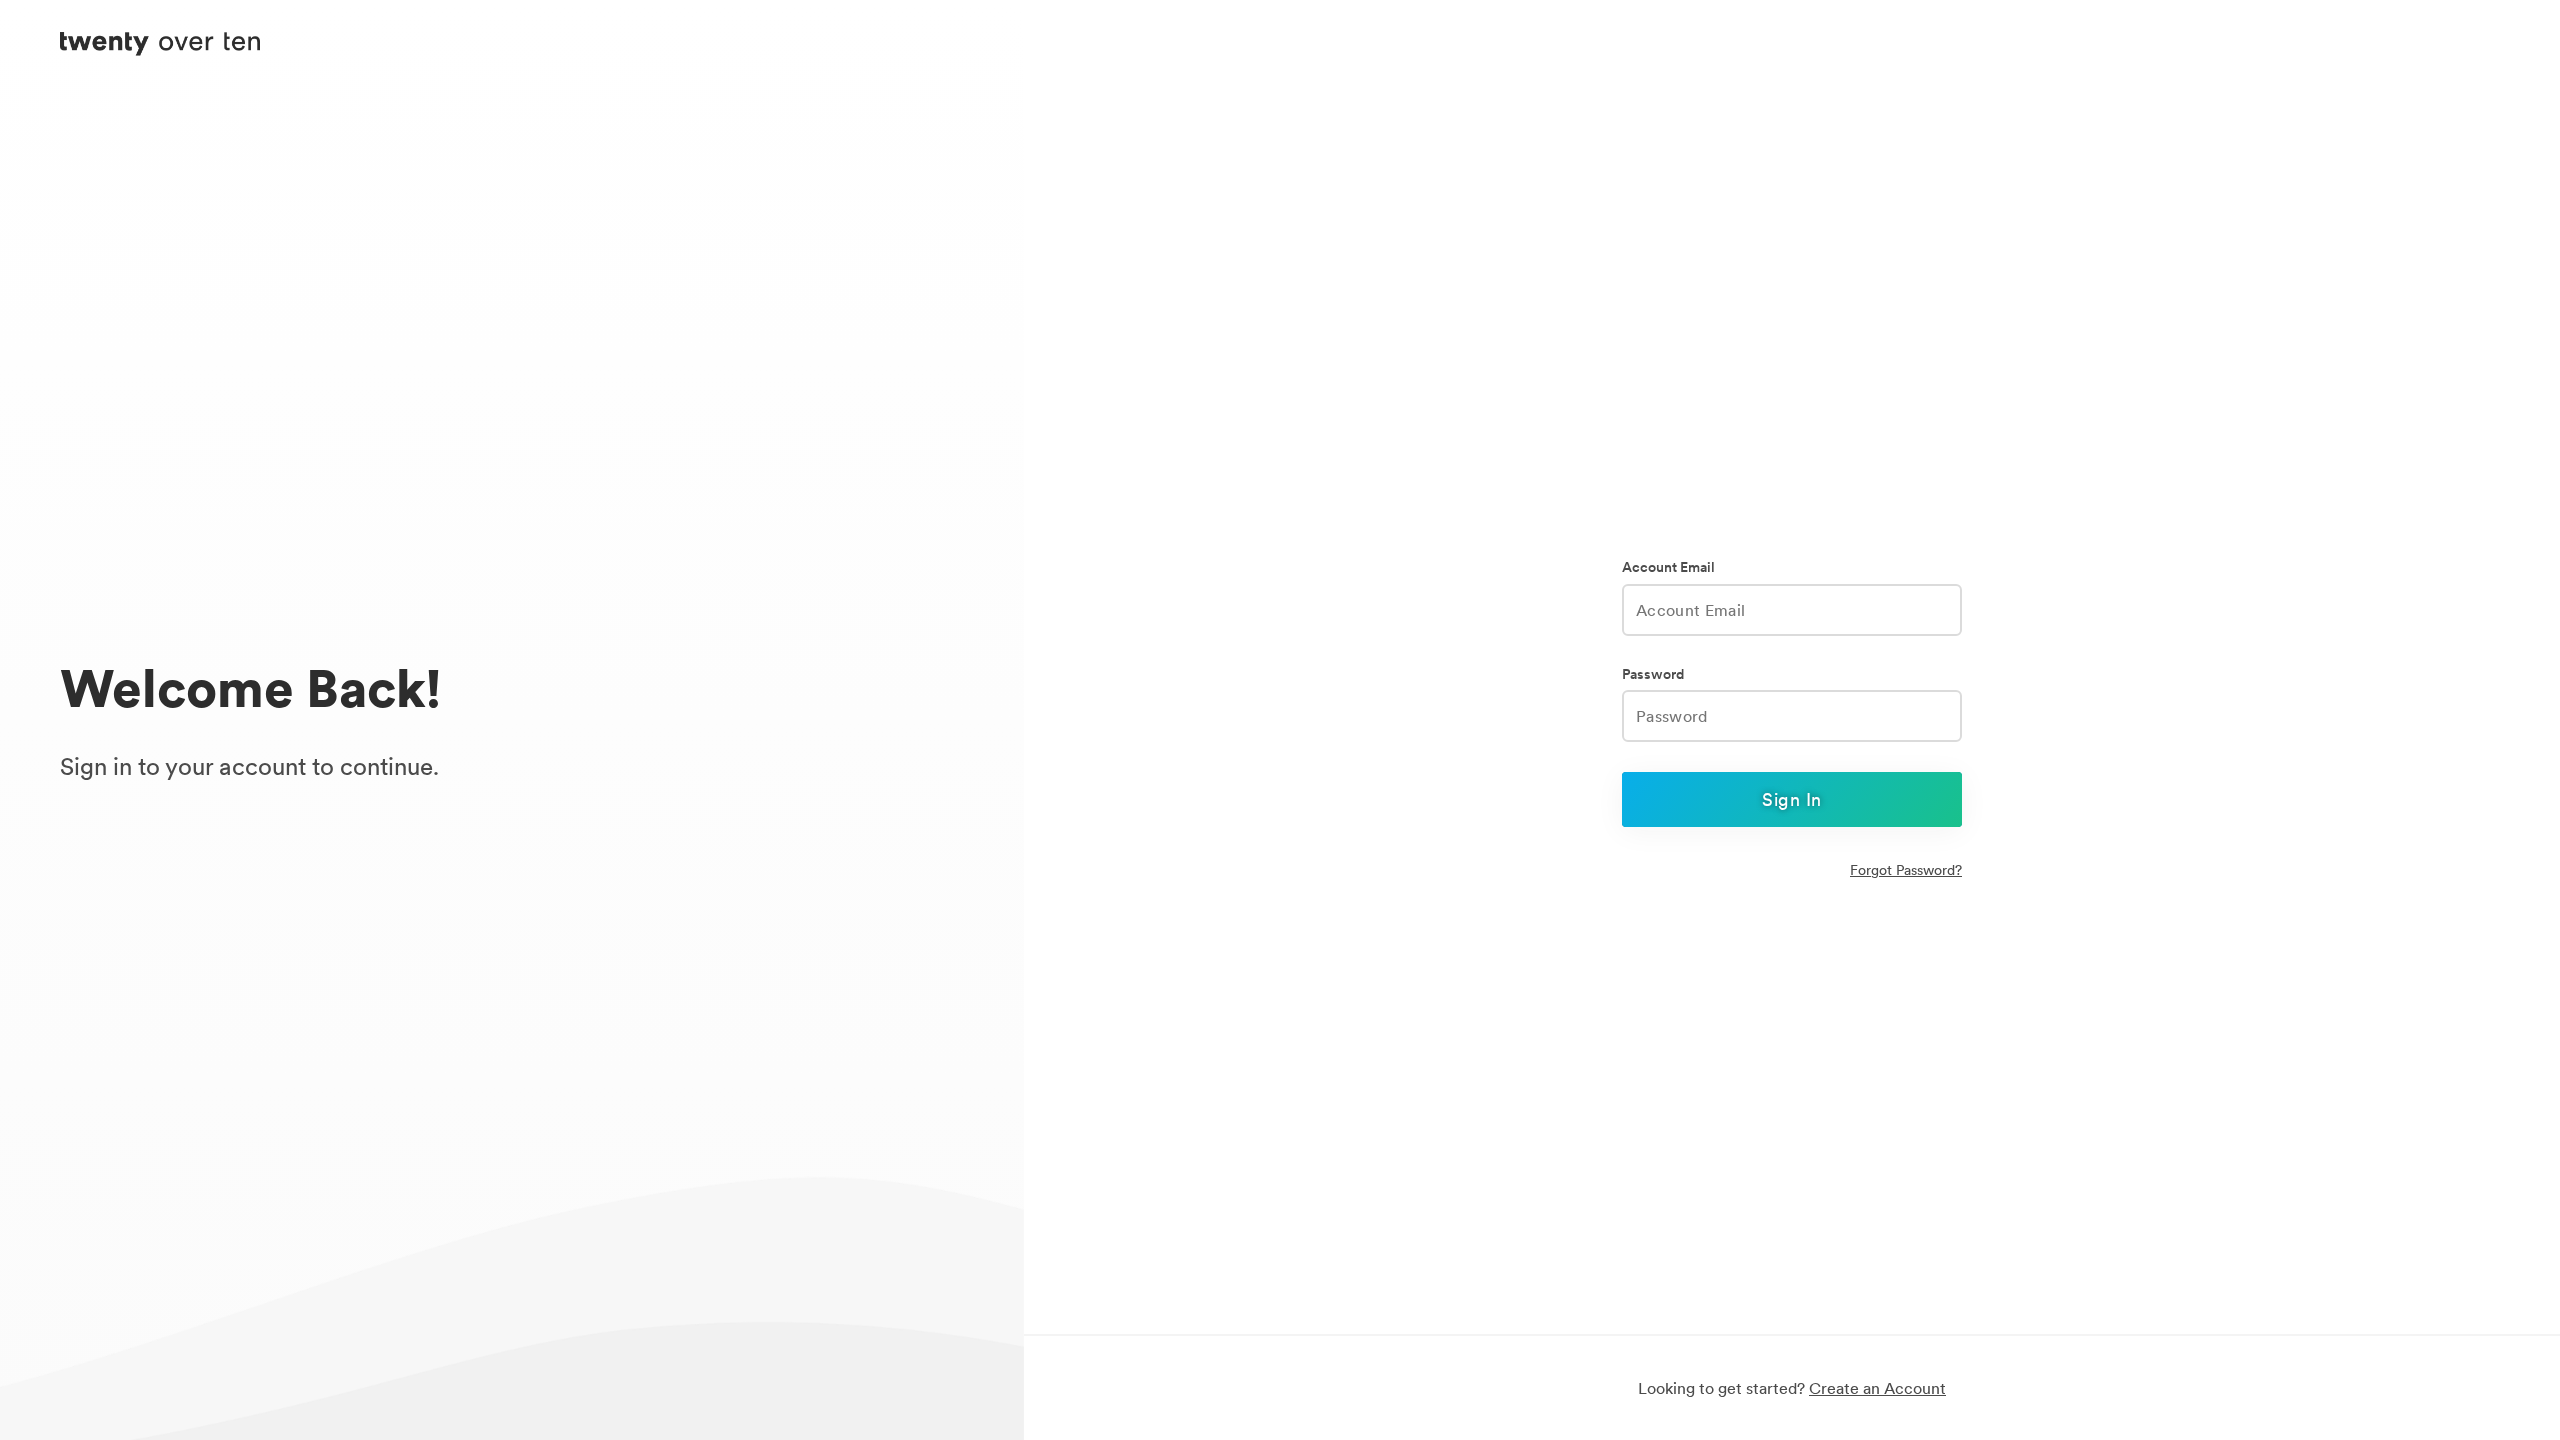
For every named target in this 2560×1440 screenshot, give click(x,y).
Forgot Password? (1906, 870)
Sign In (1791, 799)
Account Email (1668, 567)
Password (1653, 674)
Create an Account (1877, 1388)
